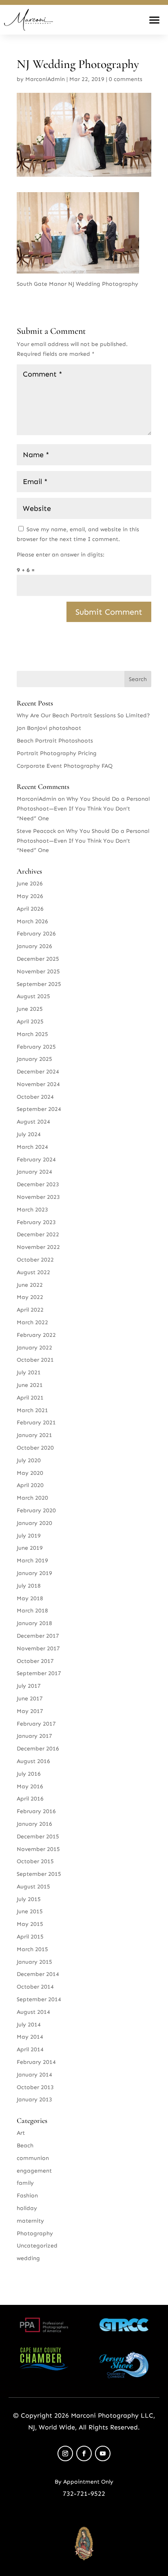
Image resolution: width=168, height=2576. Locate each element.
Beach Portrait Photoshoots (55, 741)
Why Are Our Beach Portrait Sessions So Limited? (83, 715)
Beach (25, 2146)
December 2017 (38, 1636)
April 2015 (30, 1937)
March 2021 (32, 1410)
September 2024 (39, 1109)
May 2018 (30, 1598)
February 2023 (36, 1222)
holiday (27, 2208)
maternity (30, 2221)
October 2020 (35, 1448)
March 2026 (32, 921)
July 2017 (29, 1686)
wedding (28, 2258)
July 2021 (29, 1372)
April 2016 (30, 1799)
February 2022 (36, 1335)
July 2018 (29, 1586)
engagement (34, 2171)
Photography (35, 2233)
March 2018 (32, 1611)
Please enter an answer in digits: (61, 555)
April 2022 (30, 1310)
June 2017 (30, 1699)
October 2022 (35, 1260)
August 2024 (33, 1122)
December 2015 (38, 1837)
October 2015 (35, 1861)
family (25, 2183)
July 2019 (29, 1536)
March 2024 (32, 1147)
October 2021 (35, 1360)
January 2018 (34, 1623)
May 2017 (30, 1711)
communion (33, 2158)
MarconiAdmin (45, 79)
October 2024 (35, 1097)
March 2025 (32, 1034)
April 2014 (30, 2049)
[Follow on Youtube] (103, 2453)
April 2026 (30, 909)
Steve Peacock (36, 831)
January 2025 (34, 1059)
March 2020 (32, 1498)
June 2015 (30, 1911)
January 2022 (34, 1348)
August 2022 (33, 1272)
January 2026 (34, 946)
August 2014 (33, 2012)
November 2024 (38, 1084)
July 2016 (29, 1774)
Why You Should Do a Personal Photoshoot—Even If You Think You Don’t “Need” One (83, 809)
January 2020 (34, 1523)
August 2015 (33, 1887)
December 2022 (38, 1234)
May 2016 (30, 1786)
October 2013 (35, 2087)
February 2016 (36, 1811)
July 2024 (29, 1134)
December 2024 (38, 1072)
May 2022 (30, 1297)
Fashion (27, 2196)
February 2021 (36, 1423)
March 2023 (32, 1210)
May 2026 (30, 896)
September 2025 (39, 984)
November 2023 (38, 1197)
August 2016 (33, 1761)
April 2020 (30, 1485)
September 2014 (39, 1999)
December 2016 (38, 1749)
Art (21, 2133)
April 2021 (30, 1398)
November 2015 (38, 1849)
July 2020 (29, 1460)
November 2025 (38, 971)
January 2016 (34, 1824)
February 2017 (36, 1724)
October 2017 (35, 1661)
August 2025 (33, 996)
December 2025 (38, 959)
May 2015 (30, 1924)
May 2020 (30, 1473)
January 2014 (34, 2075)
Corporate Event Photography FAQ (65, 766)
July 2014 (29, 2025)
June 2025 (30, 1009)
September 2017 (39, 1673)
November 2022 (38, 1247)
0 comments (126, 79)
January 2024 (34, 1172)
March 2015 (32, 1949)
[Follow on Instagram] (65, 2453)
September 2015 (39, 1874)
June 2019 (30, 1548)
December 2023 (38, 1184)
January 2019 (34, 1573)
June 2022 (30, 1285)
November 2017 (38, 1648)
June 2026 (30, 884)
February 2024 (36, 1160)
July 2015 (29, 1899)
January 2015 (34, 1962)
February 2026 (36, 934)
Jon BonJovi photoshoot (49, 728)
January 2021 (34, 1435)
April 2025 (30, 1022)
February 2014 (36, 2062)
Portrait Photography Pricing (57, 753)
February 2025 (36, 1047)
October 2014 (35, 1987)
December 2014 (38, 1974)
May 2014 (30, 2037)
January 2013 (34, 2100)
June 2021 (30, 1385)
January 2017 (34, 1736)
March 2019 (32, 1561)
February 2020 (36, 1510)
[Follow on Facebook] (84, 2453)
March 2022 (32, 1322)
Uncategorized (37, 2246)
